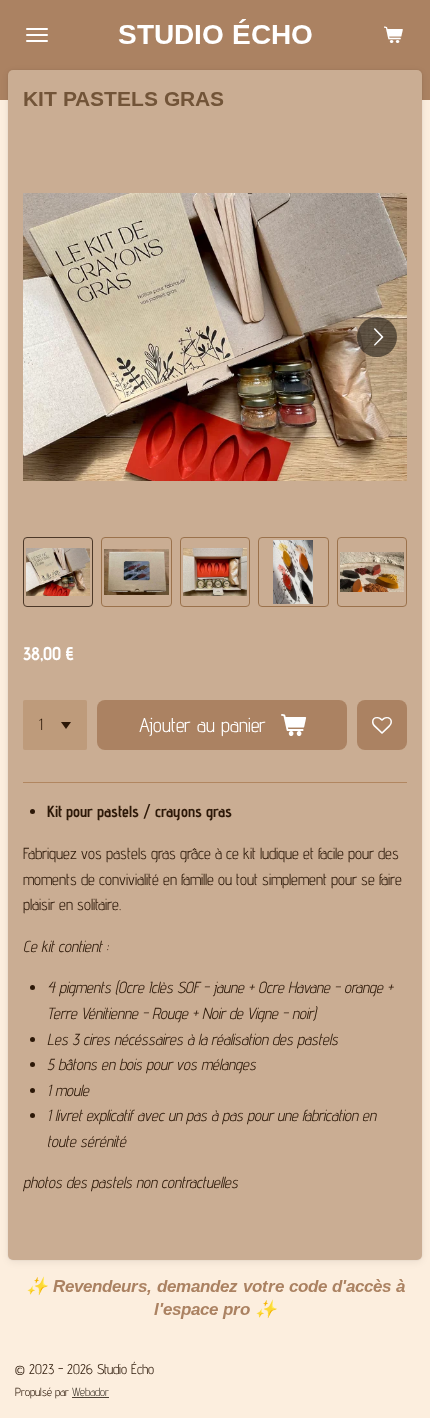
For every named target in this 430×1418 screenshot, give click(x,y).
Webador (90, 1392)
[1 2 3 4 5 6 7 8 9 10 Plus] (55, 725)
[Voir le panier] (393, 35)
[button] (58, 572)
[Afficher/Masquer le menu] (37, 35)
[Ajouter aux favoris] (382, 725)
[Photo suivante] (377, 337)
